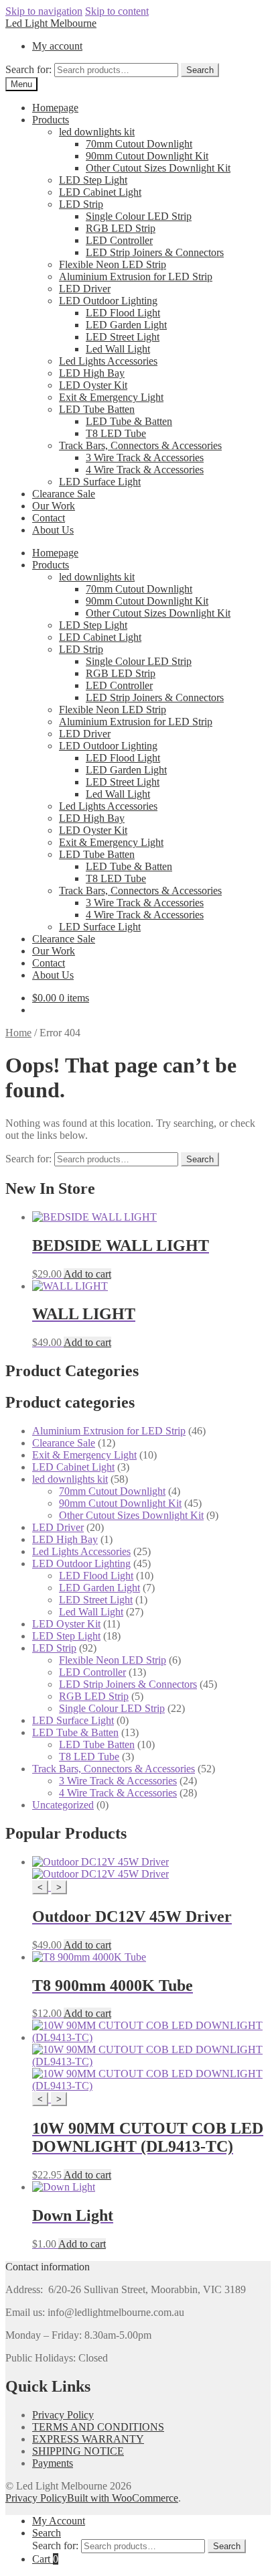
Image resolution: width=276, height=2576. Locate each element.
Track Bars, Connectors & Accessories (140, 445)
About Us (53, 530)
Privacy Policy (63, 2415)
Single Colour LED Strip (139, 216)
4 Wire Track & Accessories (145, 470)
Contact (49, 518)
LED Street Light (123, 337)
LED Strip (81, 204)
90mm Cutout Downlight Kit (147, 156)
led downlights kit (97, 132)
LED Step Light (93, 180)
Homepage (55, 108)
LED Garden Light (126, 325)
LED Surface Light (100, 482)
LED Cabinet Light (100, 192)
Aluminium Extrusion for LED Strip (136, 277)
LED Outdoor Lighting (108, 301)
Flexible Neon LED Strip (113, 264)
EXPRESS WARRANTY (88, 2439)
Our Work (54, 506)
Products (51, 120)
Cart (45, 2559)
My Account (59, 2521)
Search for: (28, 69)
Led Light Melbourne (51, 23)
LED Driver (85, 289)
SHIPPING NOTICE (78, 2451)
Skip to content (117, 11)
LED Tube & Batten (129, 421)
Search (200, 70)
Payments (53, 2463)
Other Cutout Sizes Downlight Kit (158, 168)
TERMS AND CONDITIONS (98, 2427)
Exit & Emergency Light (111, 397)
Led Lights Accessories (108, 361)
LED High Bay (92, 373)
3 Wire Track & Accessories (145, 457)
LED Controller (119, 240)
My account (57, 46)
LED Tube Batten (97, 409)
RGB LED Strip (121, 228)
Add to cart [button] (87, 1274)
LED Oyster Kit (93, 385)
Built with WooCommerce (123, 2498)
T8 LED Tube (116, 433)
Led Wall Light (118, 349)
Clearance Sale (64, 494)
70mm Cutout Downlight (139, 144)
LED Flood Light (123, 313)
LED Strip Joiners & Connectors (155, 252)
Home (18, 1033)
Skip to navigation (44, 11)
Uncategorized (63, 1805)
